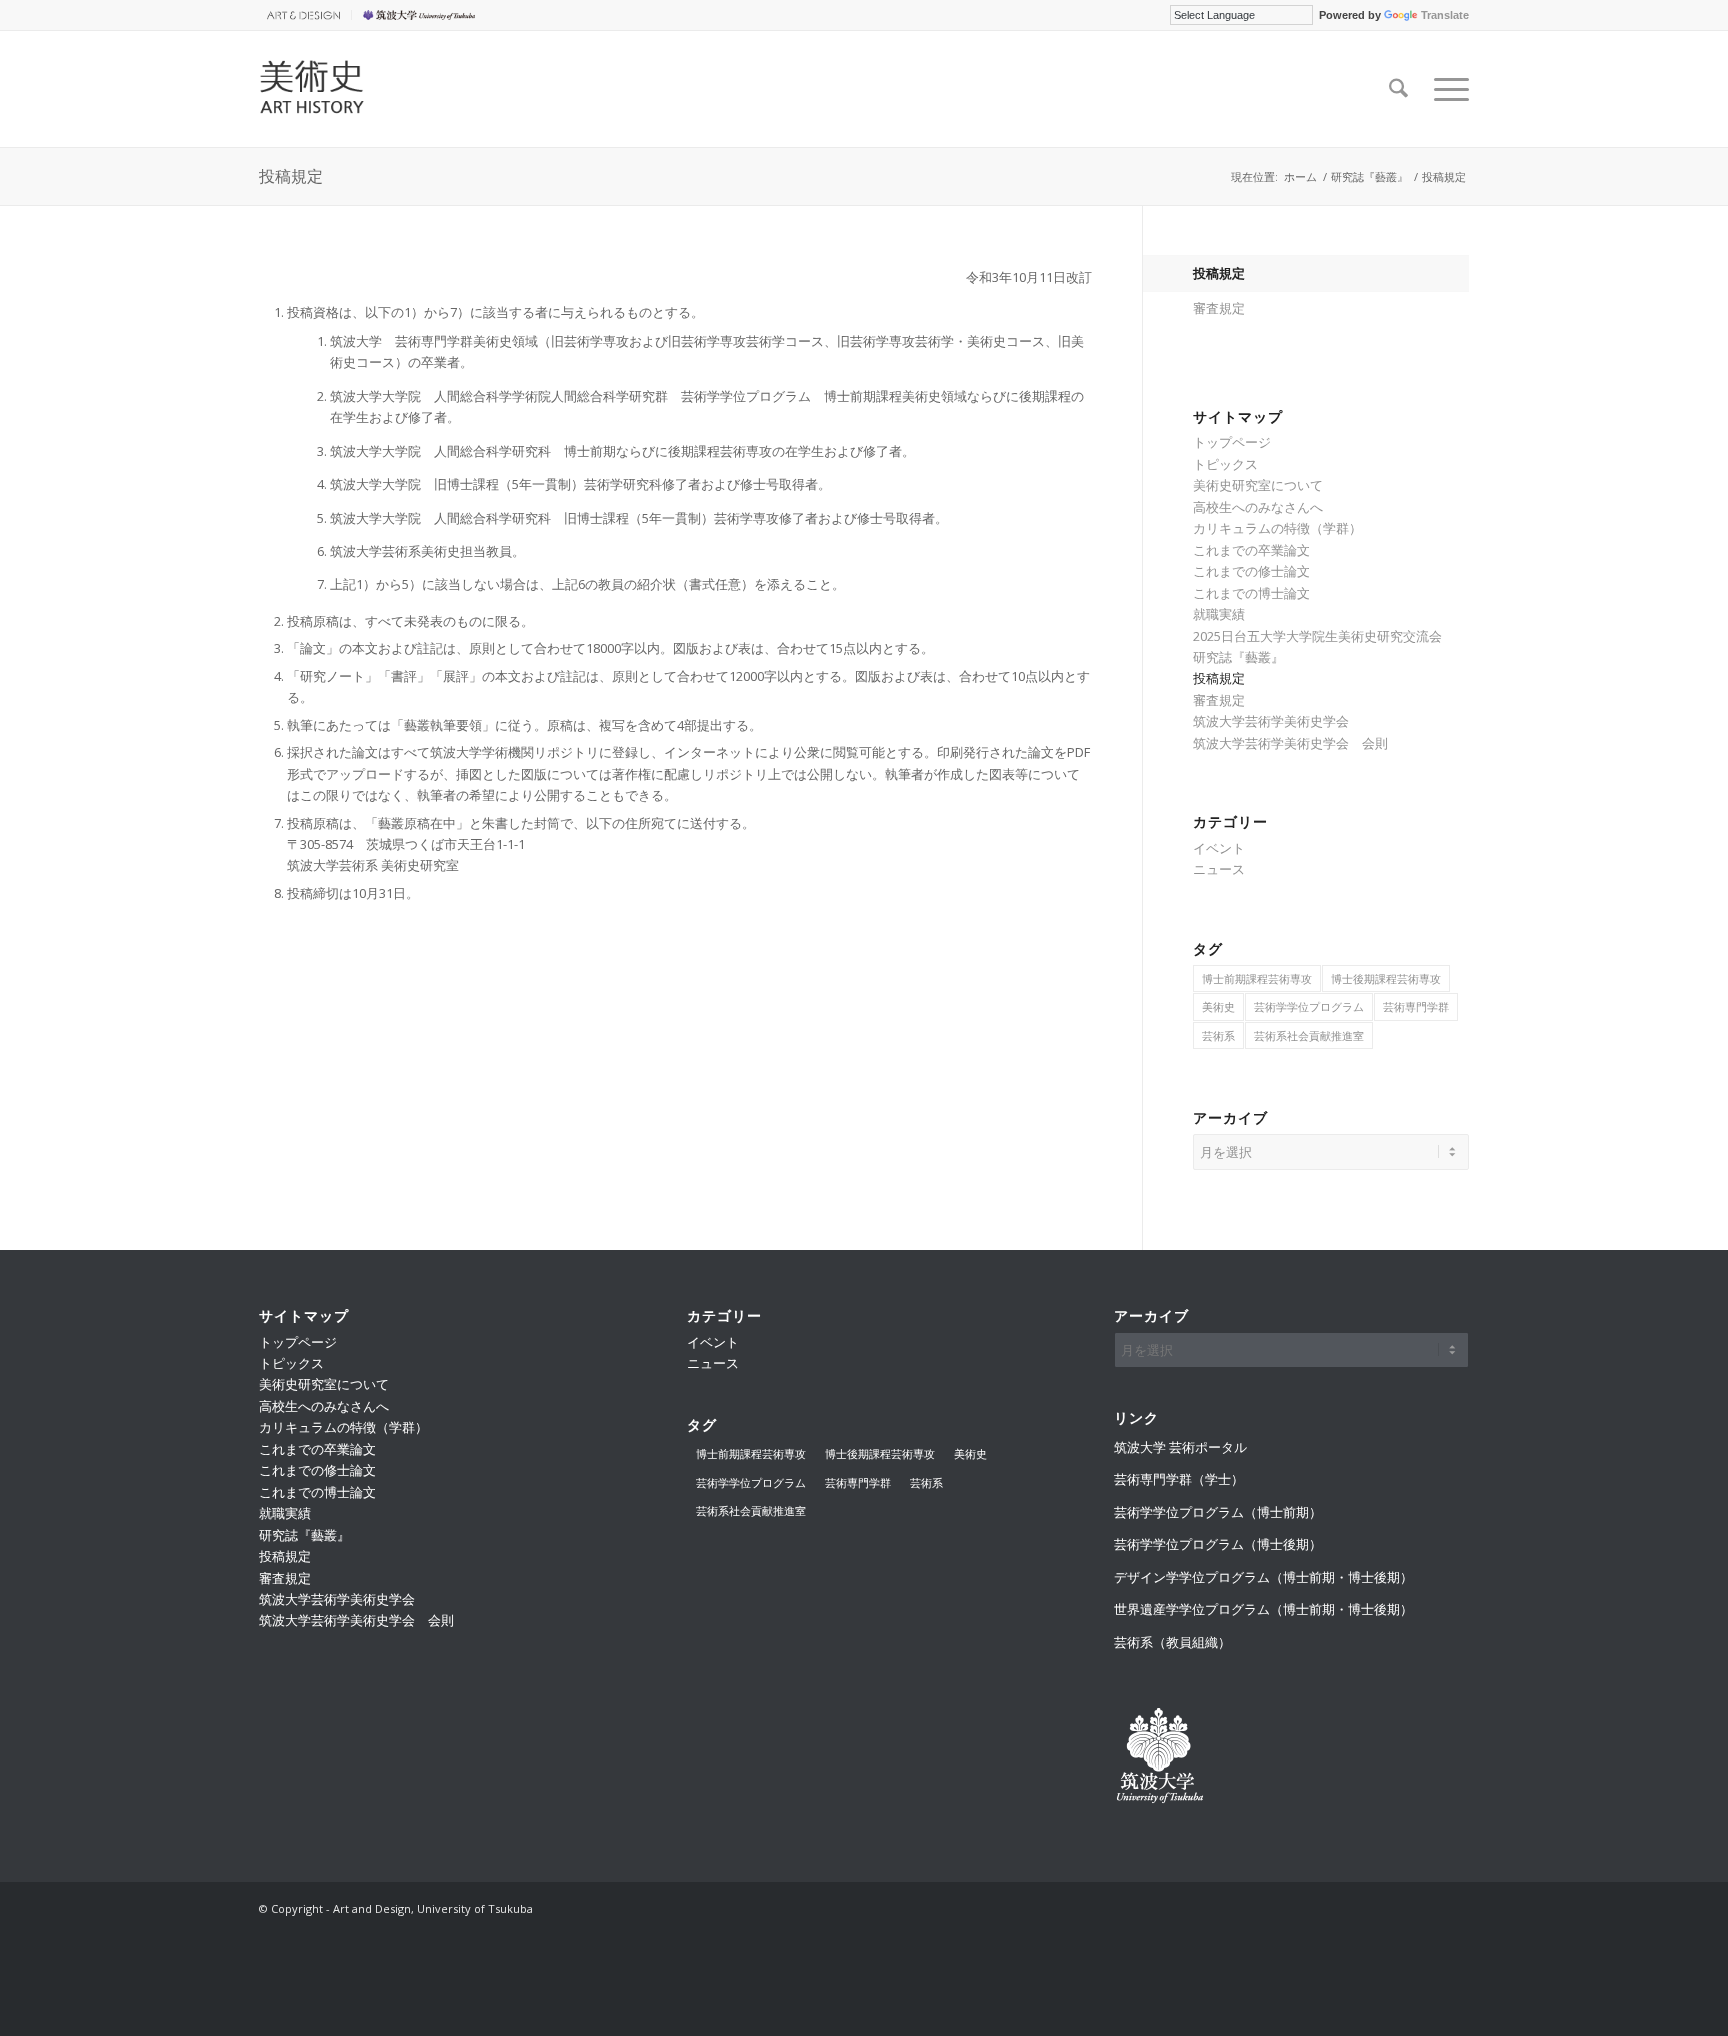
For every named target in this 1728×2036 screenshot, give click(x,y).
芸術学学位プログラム (1309, 1006)
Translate (1445, 15)
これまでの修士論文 (1251, 571)
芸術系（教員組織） (1172, 1642)
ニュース (1219, 869)
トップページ (1232, 442)
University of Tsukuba (422, 14)
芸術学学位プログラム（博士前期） (1218, 1512)
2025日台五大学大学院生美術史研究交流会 (1317, 636)
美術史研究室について (1258, 485)
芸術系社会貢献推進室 (1309, 1035)
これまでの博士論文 (1251, 593)
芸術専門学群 (1416, 1006)
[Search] (1398, 89)
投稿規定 (291, 175)
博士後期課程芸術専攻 (1386, 978)
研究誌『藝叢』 (1238, 657)
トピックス (1225, 464)
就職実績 (1219, 614)
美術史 (1218, 1006)
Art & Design (300, 14)
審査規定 (1219, 308)
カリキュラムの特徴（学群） (1277, 528)
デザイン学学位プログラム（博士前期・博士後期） (1263, 1577)
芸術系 (1218, 1035)
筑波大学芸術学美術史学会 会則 (1290, 743)
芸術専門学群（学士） (1179, 1479)
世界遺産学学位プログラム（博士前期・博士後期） (1263, 1609)
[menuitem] (305, 15)
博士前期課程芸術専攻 (1257, 978)
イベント (1219, 848)
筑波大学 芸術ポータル (1180, 1447)
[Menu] (1445, 89)
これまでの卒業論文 (1251, 550)
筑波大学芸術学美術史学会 (1271, 721)
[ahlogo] (385, 89)
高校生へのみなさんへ (1258, 507)
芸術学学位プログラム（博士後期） (1218, 1544)
